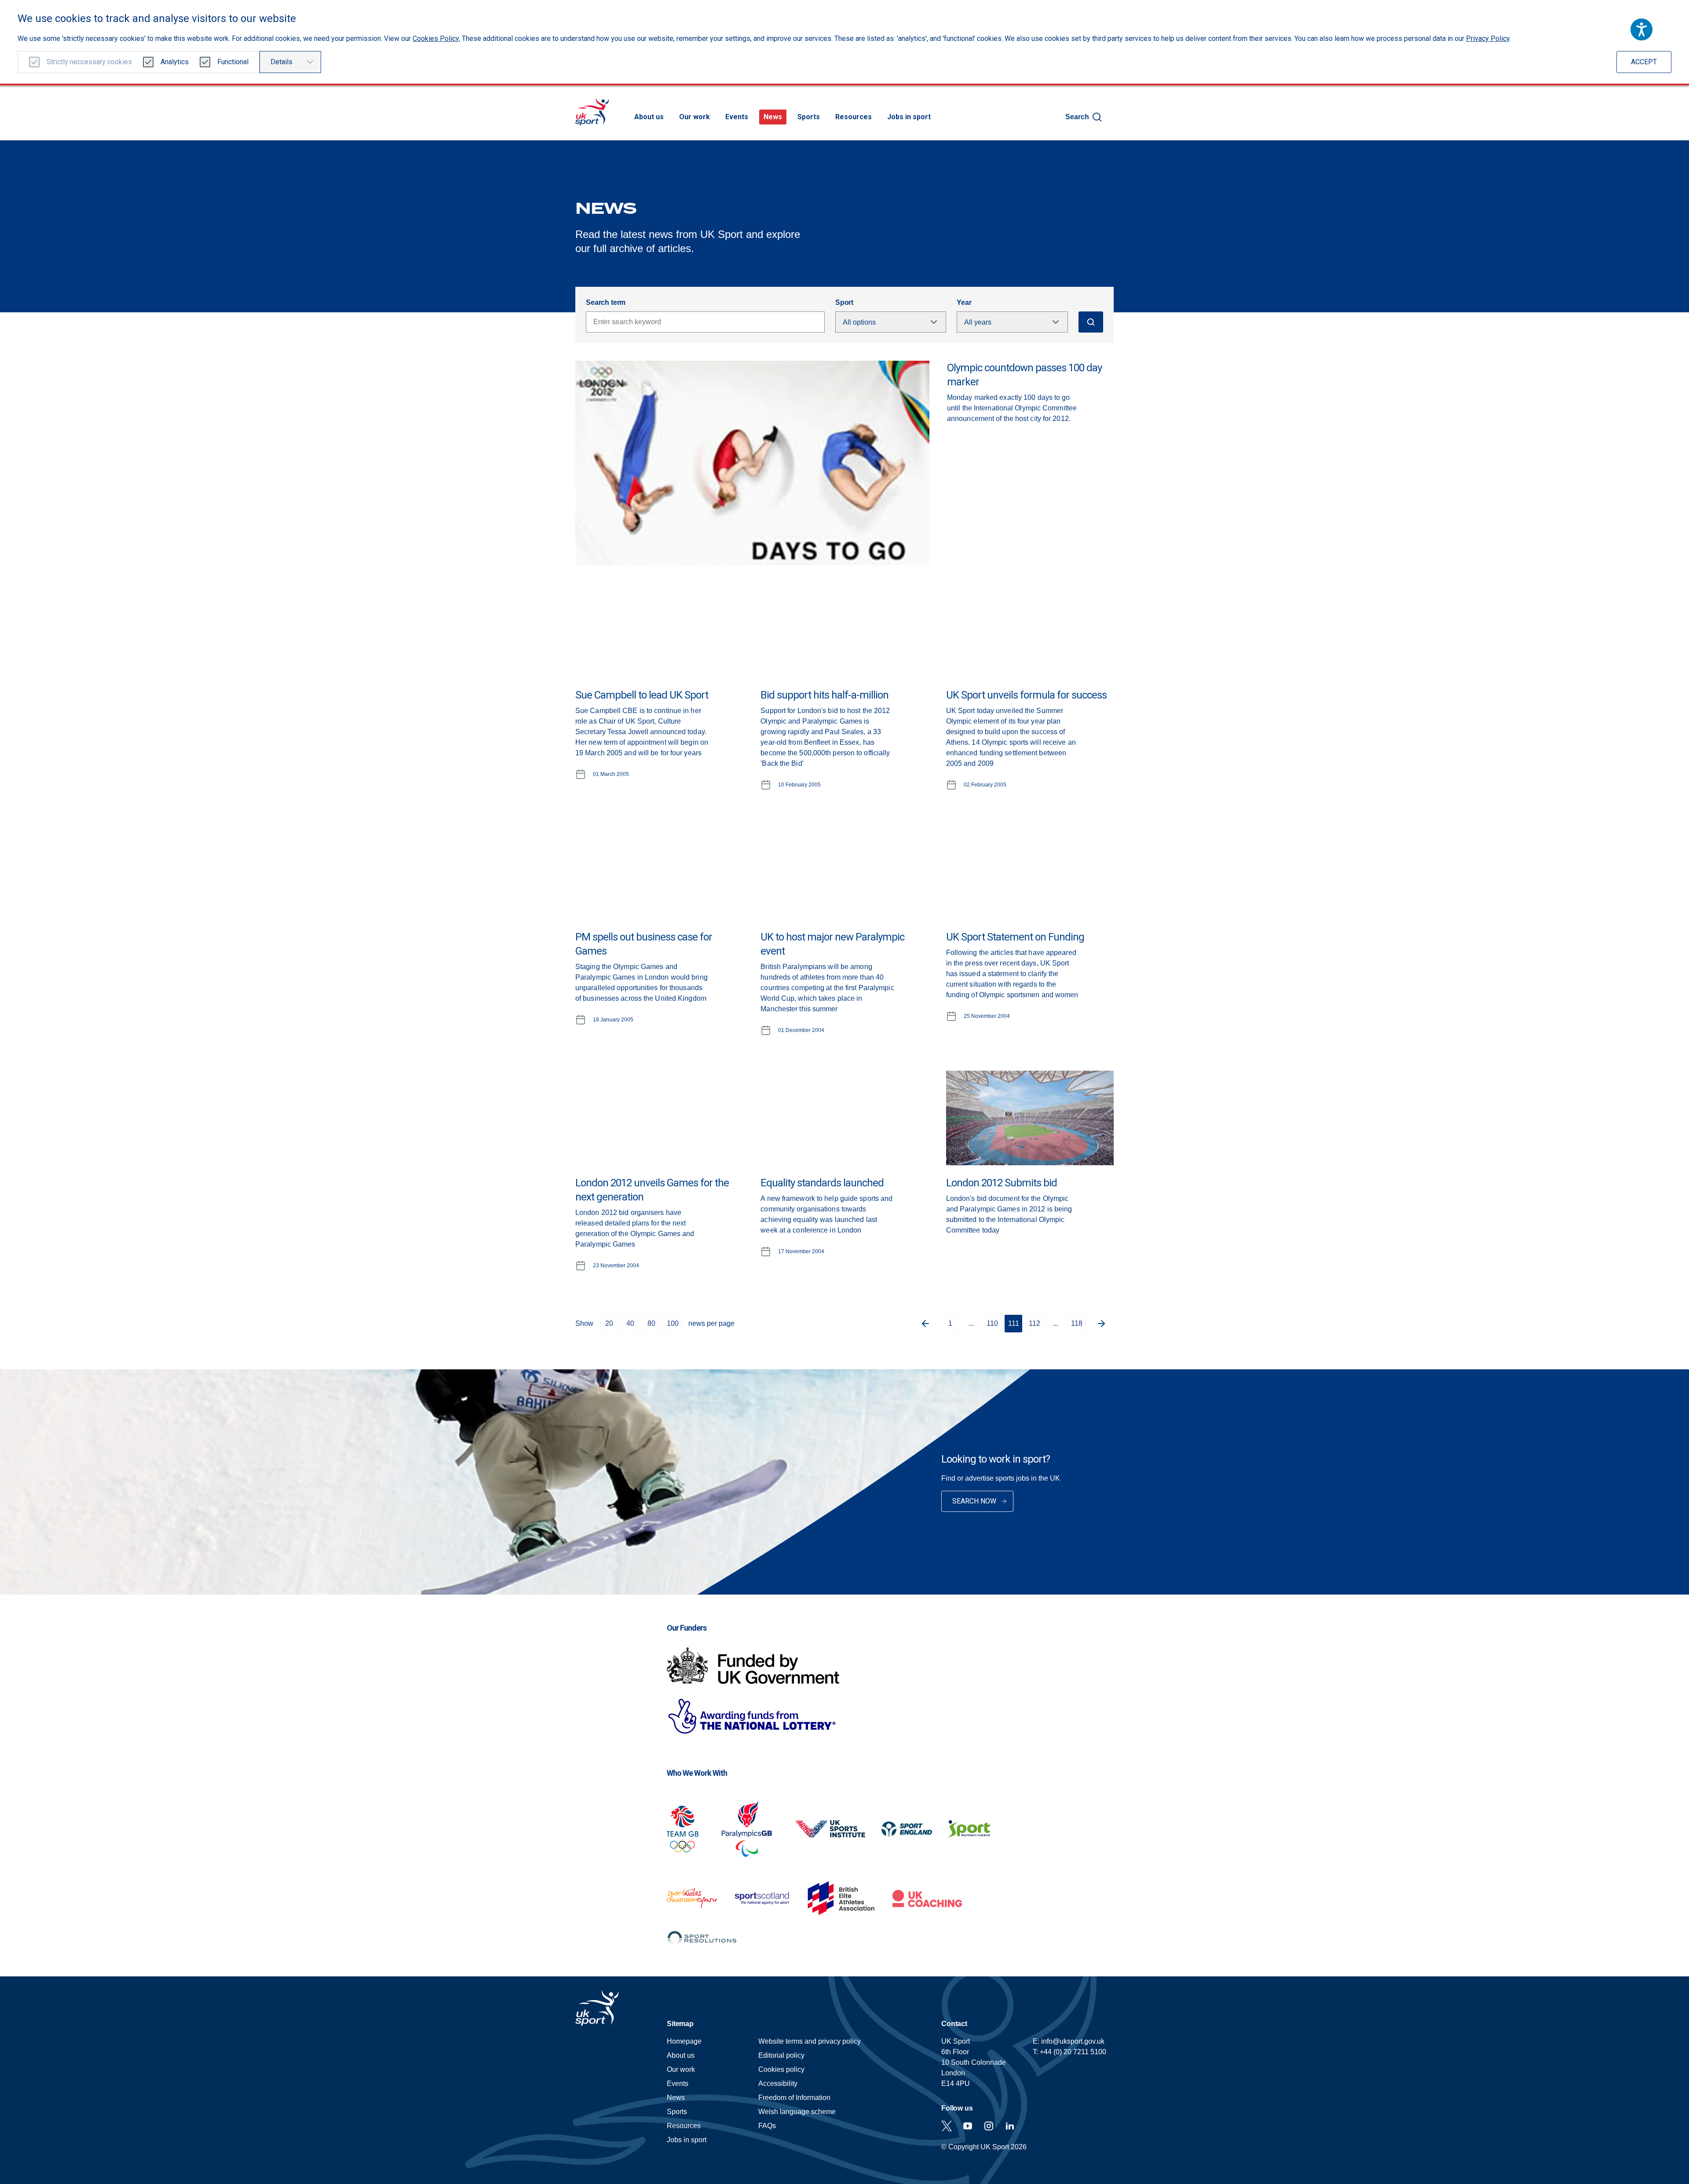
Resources (854, 117)
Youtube (968, 2126)
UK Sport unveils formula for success (1026, 695)
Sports (809, 117)
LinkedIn (1010, 2126)
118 (1077, 1323)
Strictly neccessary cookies (89, 62)
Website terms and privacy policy (810, 2041)
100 (673, 1323)
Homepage (592, 112)
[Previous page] (922, 1324)
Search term (606, 302)
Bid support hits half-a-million (824, 695)
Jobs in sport (909, 117)
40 (630, 1323)
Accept (1644, 62)
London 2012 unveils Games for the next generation (652, 1190)
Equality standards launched (822, 1183)
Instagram (989, 2126)
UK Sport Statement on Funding (1015, 937)
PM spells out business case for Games (644, 944)
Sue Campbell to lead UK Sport (642, 695)
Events (737, 117)
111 (1014, 1323)
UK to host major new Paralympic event (832, 944)
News (773, 117)
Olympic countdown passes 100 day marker (1024, 375)
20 (609, 1323)
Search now (974, 1501)
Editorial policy (781, 2055)
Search (1077, 117)
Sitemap (680, 2024)
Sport (844, 302)
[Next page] (1105, 1324)
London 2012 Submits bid (1002, 1183)
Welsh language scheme (797, 2112)
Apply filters (1091, 322)
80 (651, 1323)
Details (281, 62)
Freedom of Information (794, 2098)
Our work (695, 117)
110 (992, 1323)
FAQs (767, 2126)
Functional (233, 62)
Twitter (947, 2126)
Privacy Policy (1488, 38)
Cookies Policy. (436, 38)
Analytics (175, 62)
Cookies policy (781, 2069)
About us (649, 117)
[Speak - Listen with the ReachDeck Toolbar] (1641, 29)
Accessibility (778, 2083)
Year (964, 302)
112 (1035, 1323)
